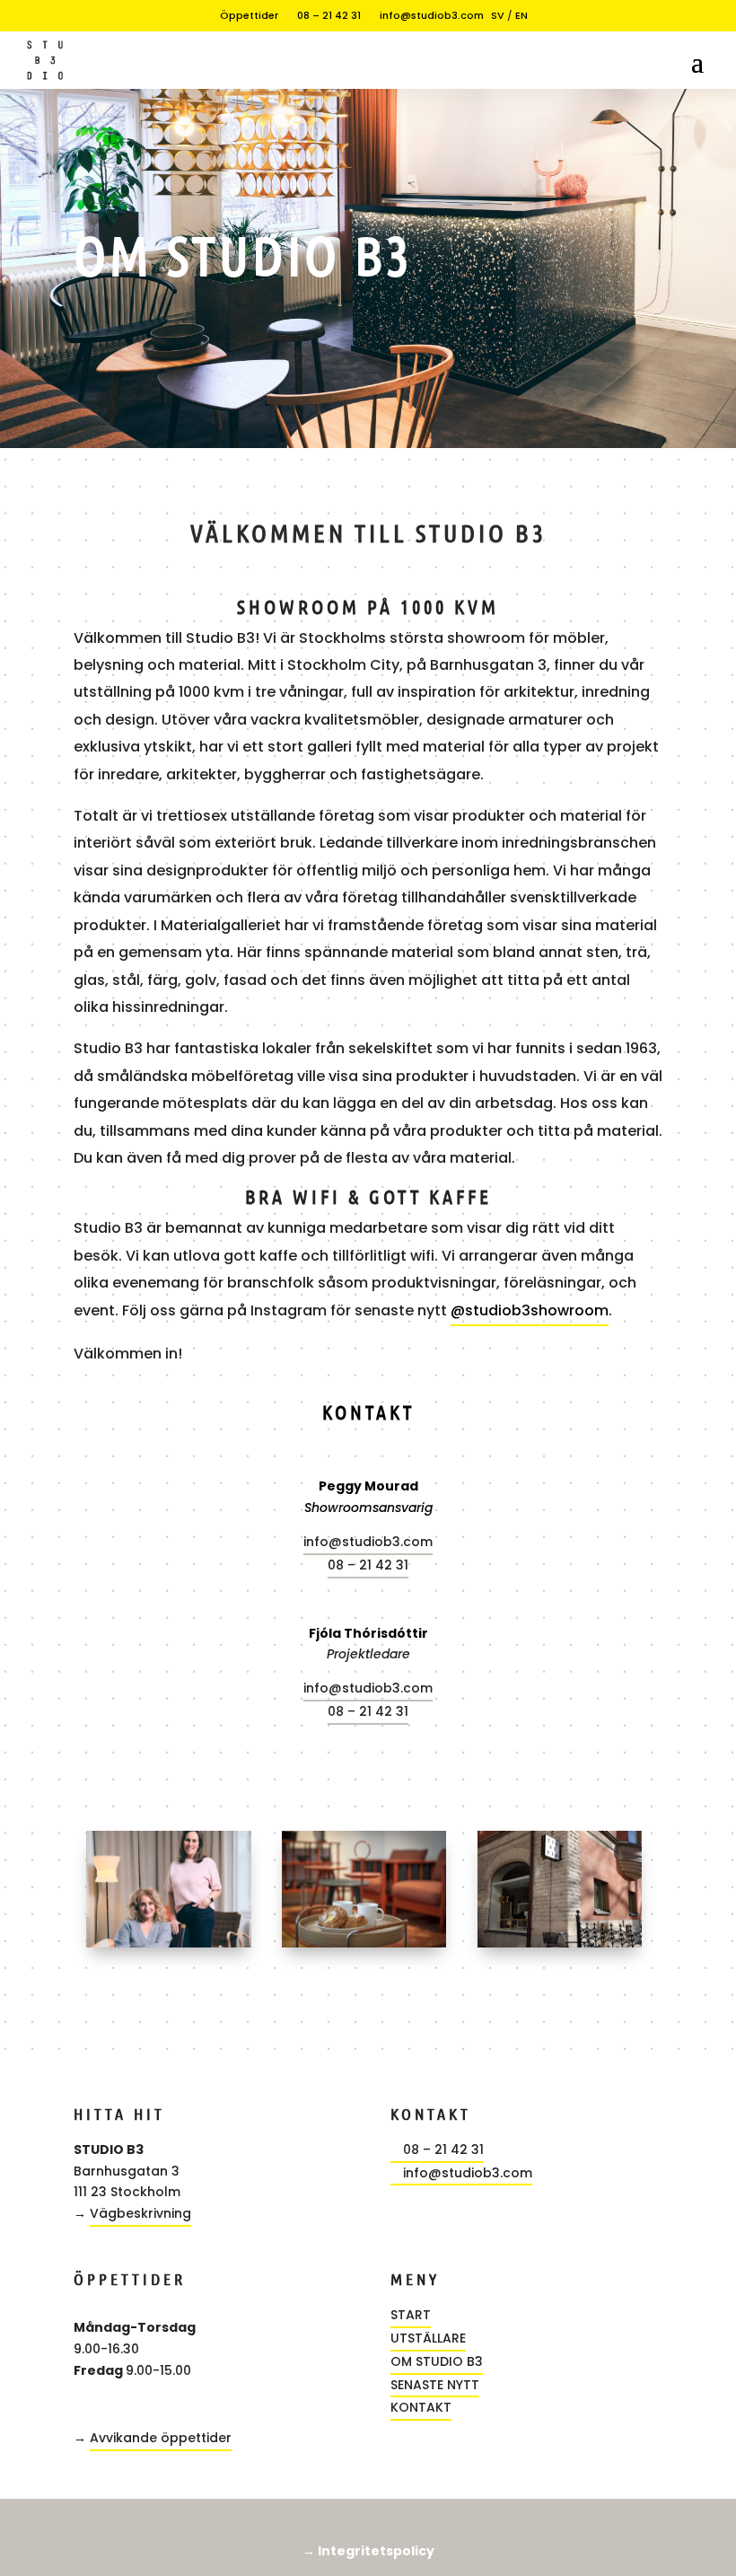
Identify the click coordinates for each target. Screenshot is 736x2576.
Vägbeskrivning (140, 2213)
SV (498, 15)
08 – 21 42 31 (323, 15)
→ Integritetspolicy (368, 2551)
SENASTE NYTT (435, 2385)
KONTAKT (421, 2407)
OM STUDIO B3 (437, 2361)
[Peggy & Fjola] (169, 1943)
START (411, 2315)
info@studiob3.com (426, 15)
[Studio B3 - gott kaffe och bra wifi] (364, 1943)
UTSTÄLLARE (428, 2338)
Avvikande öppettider (161, 2438)
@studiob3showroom (530, 1310)
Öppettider (243, 15)
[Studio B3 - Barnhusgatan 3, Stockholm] (560, 1943)
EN (521, 15)
